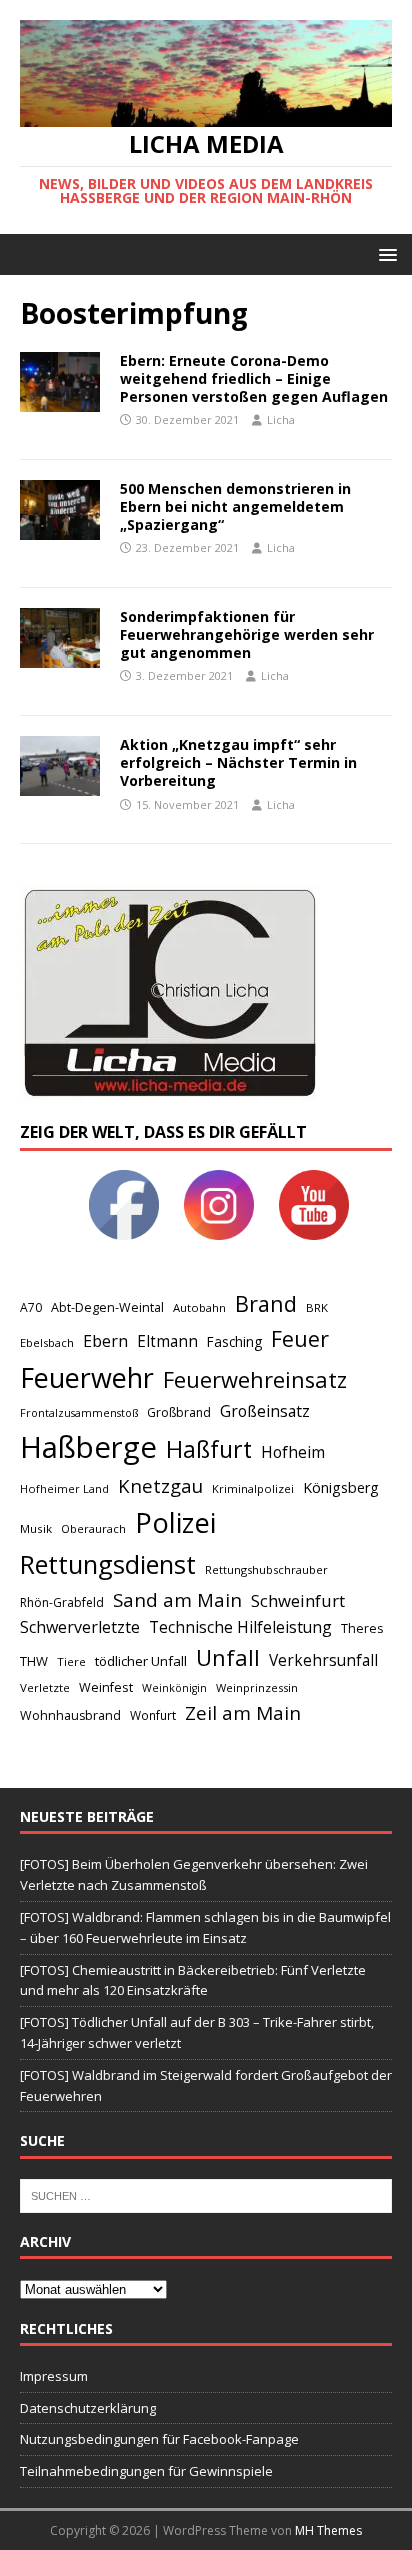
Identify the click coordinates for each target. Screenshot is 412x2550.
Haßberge (88, 1447)
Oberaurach (93, 1528)
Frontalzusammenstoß (79, 1412)
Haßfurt (209, 1449)
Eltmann (167, 1341)
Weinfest (106, 1687)
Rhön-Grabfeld (62, 1602)
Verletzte (45, 1687)
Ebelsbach (47, 1342)
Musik (36, 1528)
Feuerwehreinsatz (255, 1379)
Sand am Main (177, 1599)
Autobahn (199, 1307)
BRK (317, 1307)
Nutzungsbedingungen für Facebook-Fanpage (159, 2439)
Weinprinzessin (257, 1687)
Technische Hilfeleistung (240, 1627)
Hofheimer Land (64, 1488)
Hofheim (293, 1452)
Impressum (54, 2376)
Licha (281, 419)
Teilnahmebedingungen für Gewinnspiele (146, 2471)
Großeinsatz (265, 1411)
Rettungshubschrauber (266, 1569)
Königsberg (341, 1487)
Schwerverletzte (80, 1627)
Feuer (300, 1338)
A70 (31, 1307)
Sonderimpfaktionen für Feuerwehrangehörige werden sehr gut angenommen (247, 634)
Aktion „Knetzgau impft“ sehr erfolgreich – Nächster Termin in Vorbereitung (238, 762)
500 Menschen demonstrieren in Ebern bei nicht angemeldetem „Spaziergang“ (235, 506)
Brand (266, 1303)
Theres (362, 1628)
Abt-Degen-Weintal (107, 1307)
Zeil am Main (243, 1713)
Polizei (175, 1522)
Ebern (105, 1341)
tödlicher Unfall (141, 1661)
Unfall (228, 1657)
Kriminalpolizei (253, 1488)
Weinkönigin (174, 1688)
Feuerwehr (87, 1377)
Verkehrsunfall (323, 1660)
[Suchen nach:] (206, 2194)
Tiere (71, 1661)
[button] (384, 253)
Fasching (234, 1341)
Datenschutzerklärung (88, 2408)
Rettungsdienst (108, 1564)
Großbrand (179, 1412)
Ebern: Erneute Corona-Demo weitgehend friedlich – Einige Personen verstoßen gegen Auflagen (254, 378)
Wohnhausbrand (70, 1715)
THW (34, 1661)
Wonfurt (153, 1715)
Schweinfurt (298, 1600)
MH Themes (328, 2530)
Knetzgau (160, 1485)
